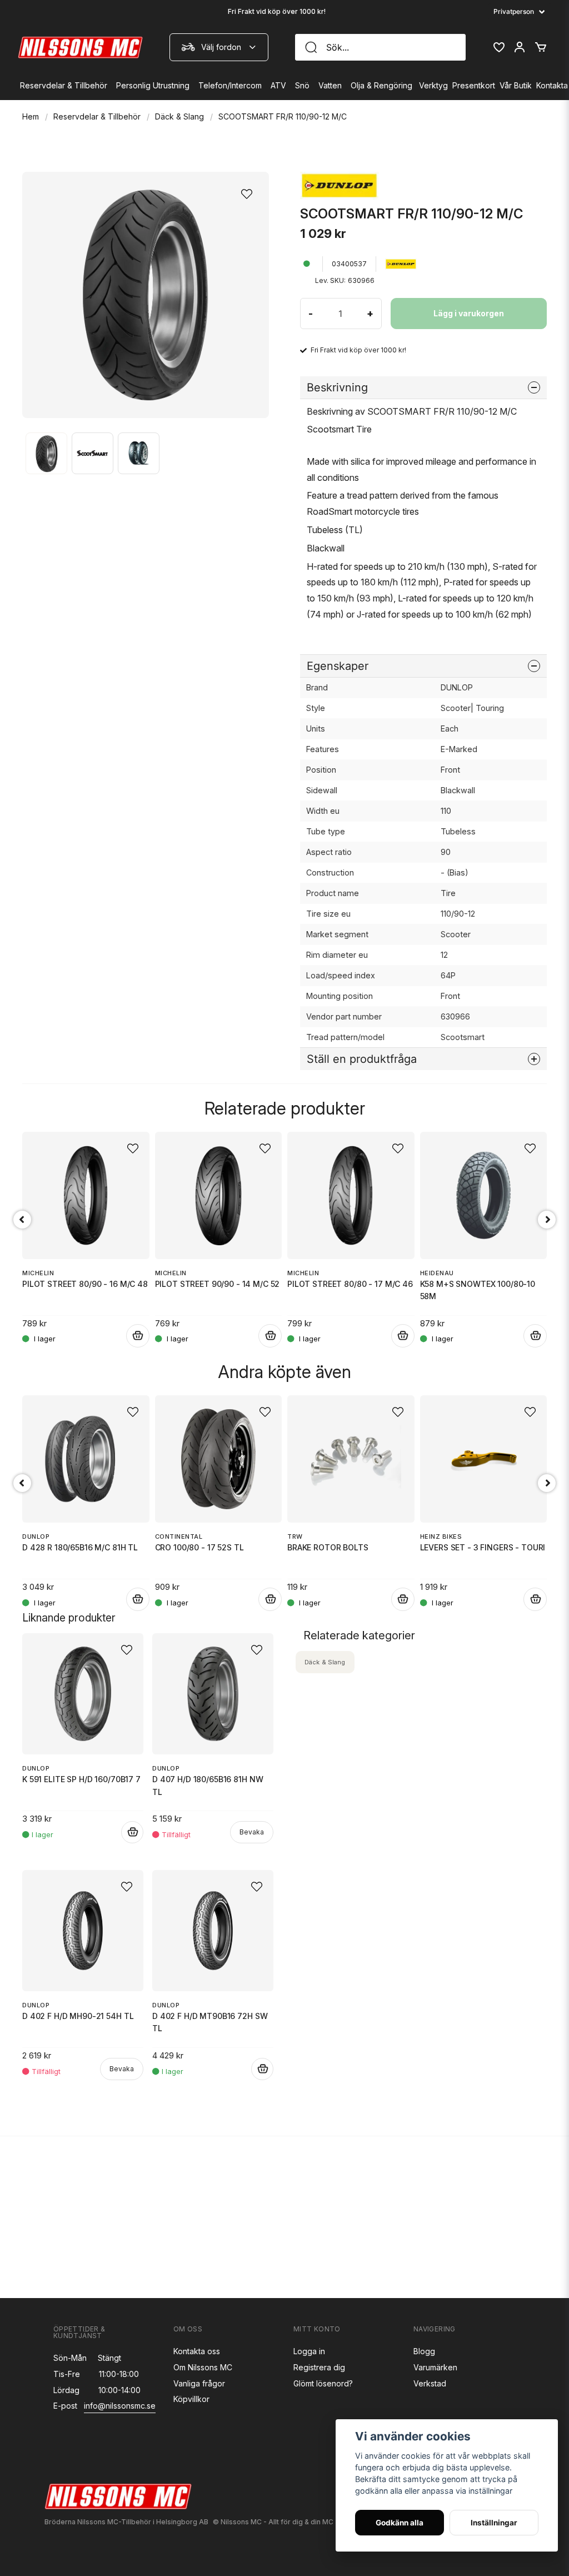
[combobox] (219, 47)
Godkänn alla (400, 2523)
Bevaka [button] (252, 1832)
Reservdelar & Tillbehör (64, 85)
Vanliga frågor (199, 2383)
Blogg (424, 2351)
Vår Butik (516, 85)
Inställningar (494, 2523)
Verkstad (430, 2383)
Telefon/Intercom (230, 85)
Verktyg (433, 85)
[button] (250, 191)
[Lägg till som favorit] (498, 47)
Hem (31, 116)
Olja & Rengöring (381, 85)
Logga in (309, 2351)
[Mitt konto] (520, 47)
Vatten (330, 85)
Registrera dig (319, 2367)
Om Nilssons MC (203, 2367)
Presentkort (474, 85)
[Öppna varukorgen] (541, 47)
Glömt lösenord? (323, 2383)
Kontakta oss (197, 2351)
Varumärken (435, 2367)
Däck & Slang (179, 116)
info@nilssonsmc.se (120, 2406)
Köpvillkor (191, 2399)
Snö (302, 85)
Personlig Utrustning (153, 85)
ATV (278, 85)
